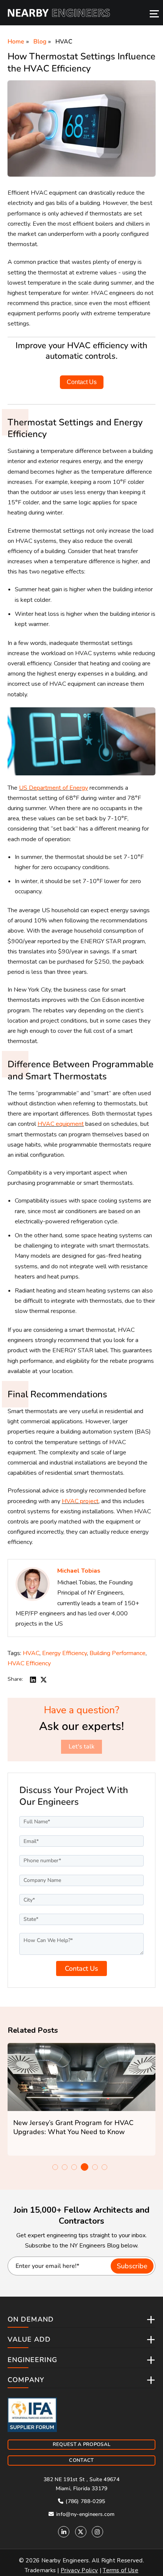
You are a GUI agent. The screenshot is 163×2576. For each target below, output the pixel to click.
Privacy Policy (79, 2570)
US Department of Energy (53, 788)
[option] (81, 2099)
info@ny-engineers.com (85, 2514)
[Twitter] (81, 2532)
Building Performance (118, 1653)
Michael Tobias (79, 1571)
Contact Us (82, 382)
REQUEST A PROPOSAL (81, 2444)
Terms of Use (121, 2570)
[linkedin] (33, 1679)
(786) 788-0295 (85, 2501)
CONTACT (81, 2460)
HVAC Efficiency (29, 1663)
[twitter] (44, 1679)
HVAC (64, 42)
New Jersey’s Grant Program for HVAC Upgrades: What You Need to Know (73, 2127)
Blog (40, 42)
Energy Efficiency (64, 1653)
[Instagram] (97, 2532)
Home (16, 42)
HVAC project (80, 1501)
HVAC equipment (61, 1124)
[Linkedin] (64, 2532)
